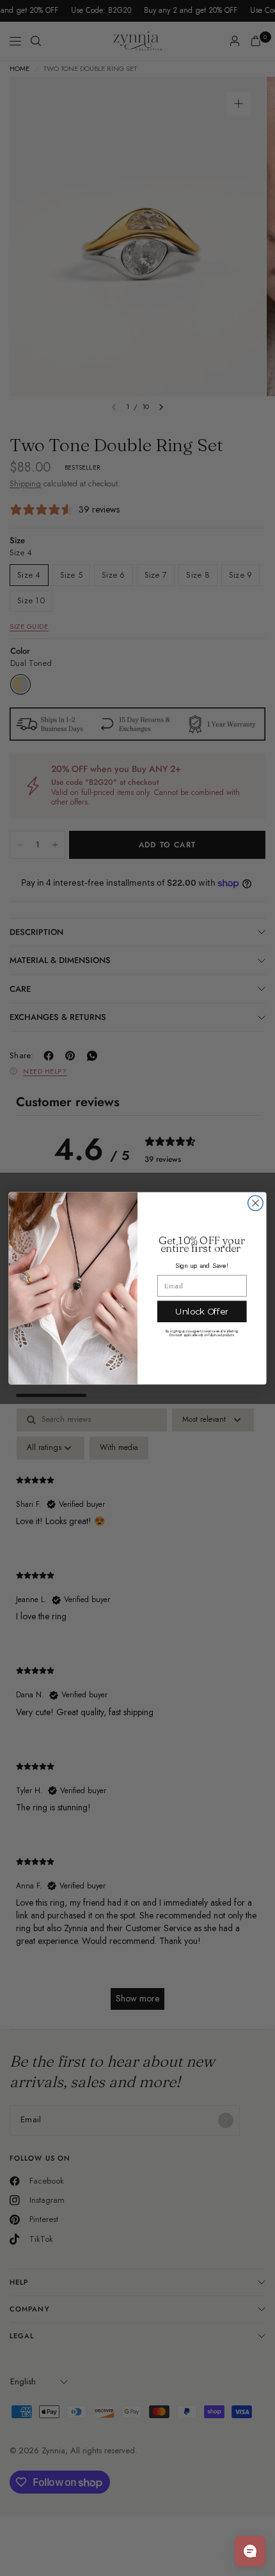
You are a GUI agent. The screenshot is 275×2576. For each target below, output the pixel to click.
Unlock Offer (202, 1311)
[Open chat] (250, 2551)
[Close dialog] (256, 1203)
